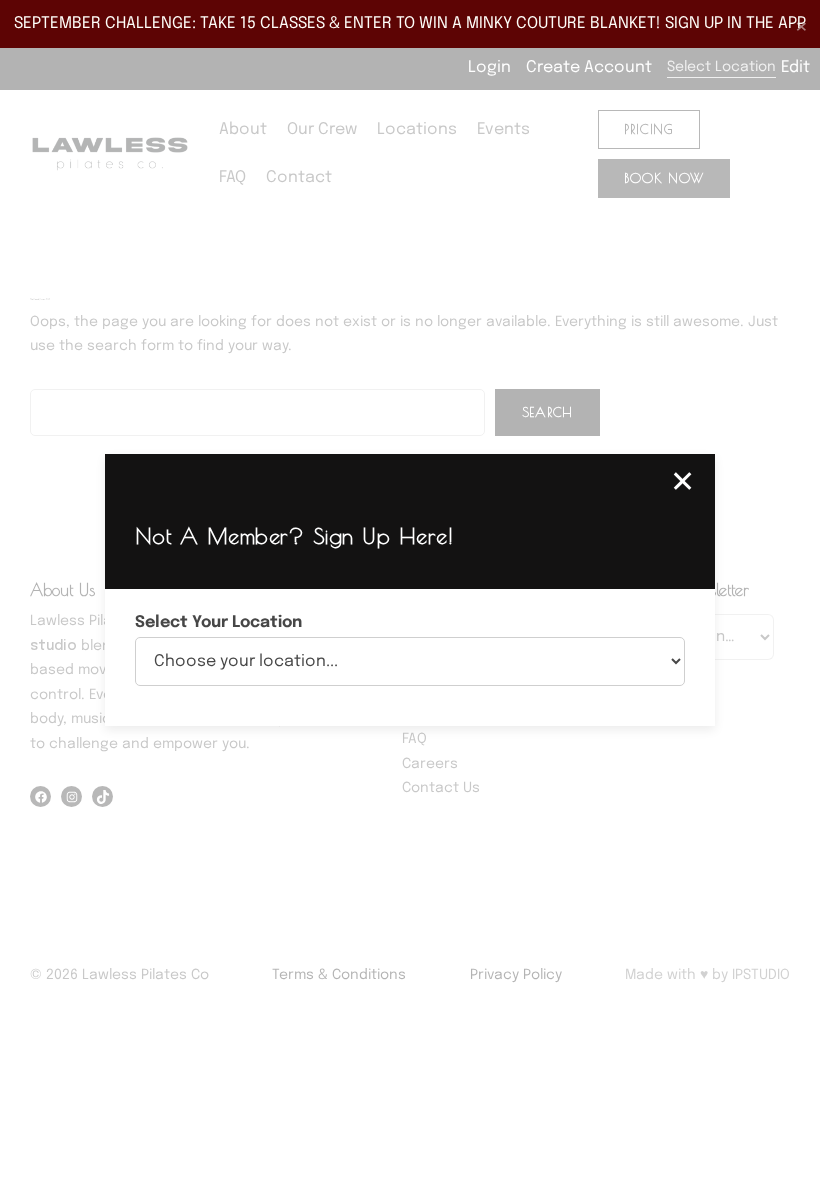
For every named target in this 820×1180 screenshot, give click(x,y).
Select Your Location (218, 622)
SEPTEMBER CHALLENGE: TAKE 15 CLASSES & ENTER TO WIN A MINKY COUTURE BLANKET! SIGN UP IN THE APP (410, 23)
